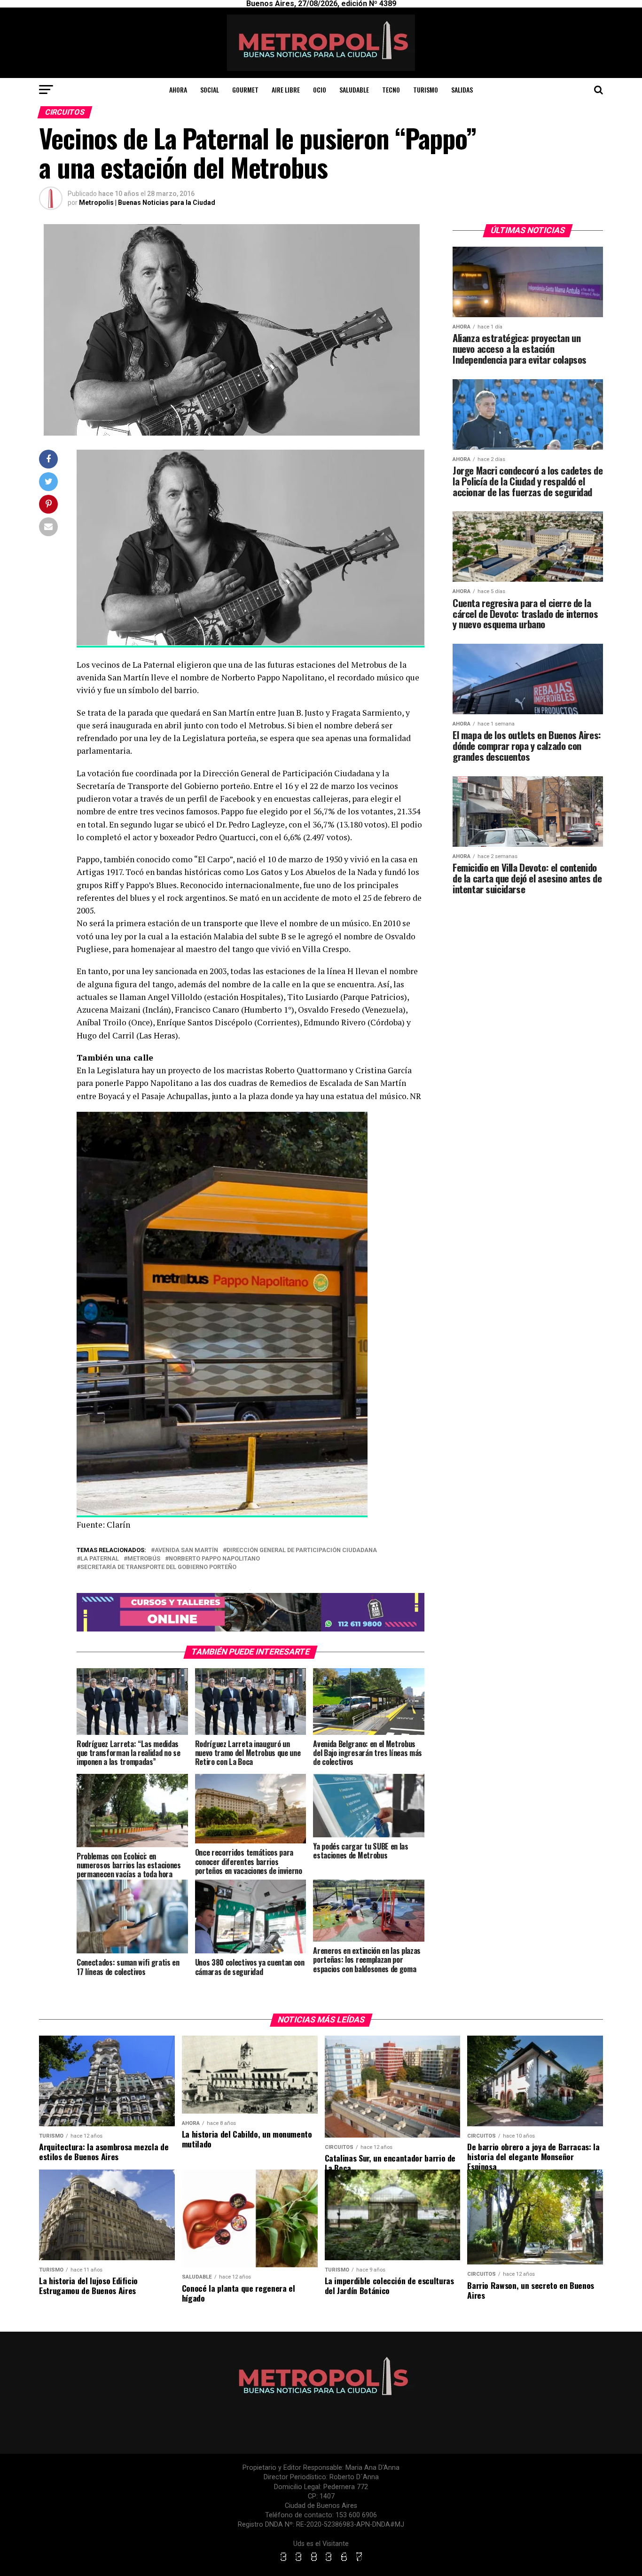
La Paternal (100, 1559)
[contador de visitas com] (321, 2562)
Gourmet (245, 90)
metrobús (144, 1559)
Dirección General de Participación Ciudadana (302, 1550)
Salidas (462, 90)
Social (210, 90)
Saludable (354, 90)
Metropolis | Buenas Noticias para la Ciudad (147, 203)
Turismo (426, 90)
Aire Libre (286, 90)
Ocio (320, 90)
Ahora (178, 90)
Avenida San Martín (186, 1550)
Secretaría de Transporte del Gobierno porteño (158, 1567)
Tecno (391, 90)
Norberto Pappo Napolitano (214, 1559)
